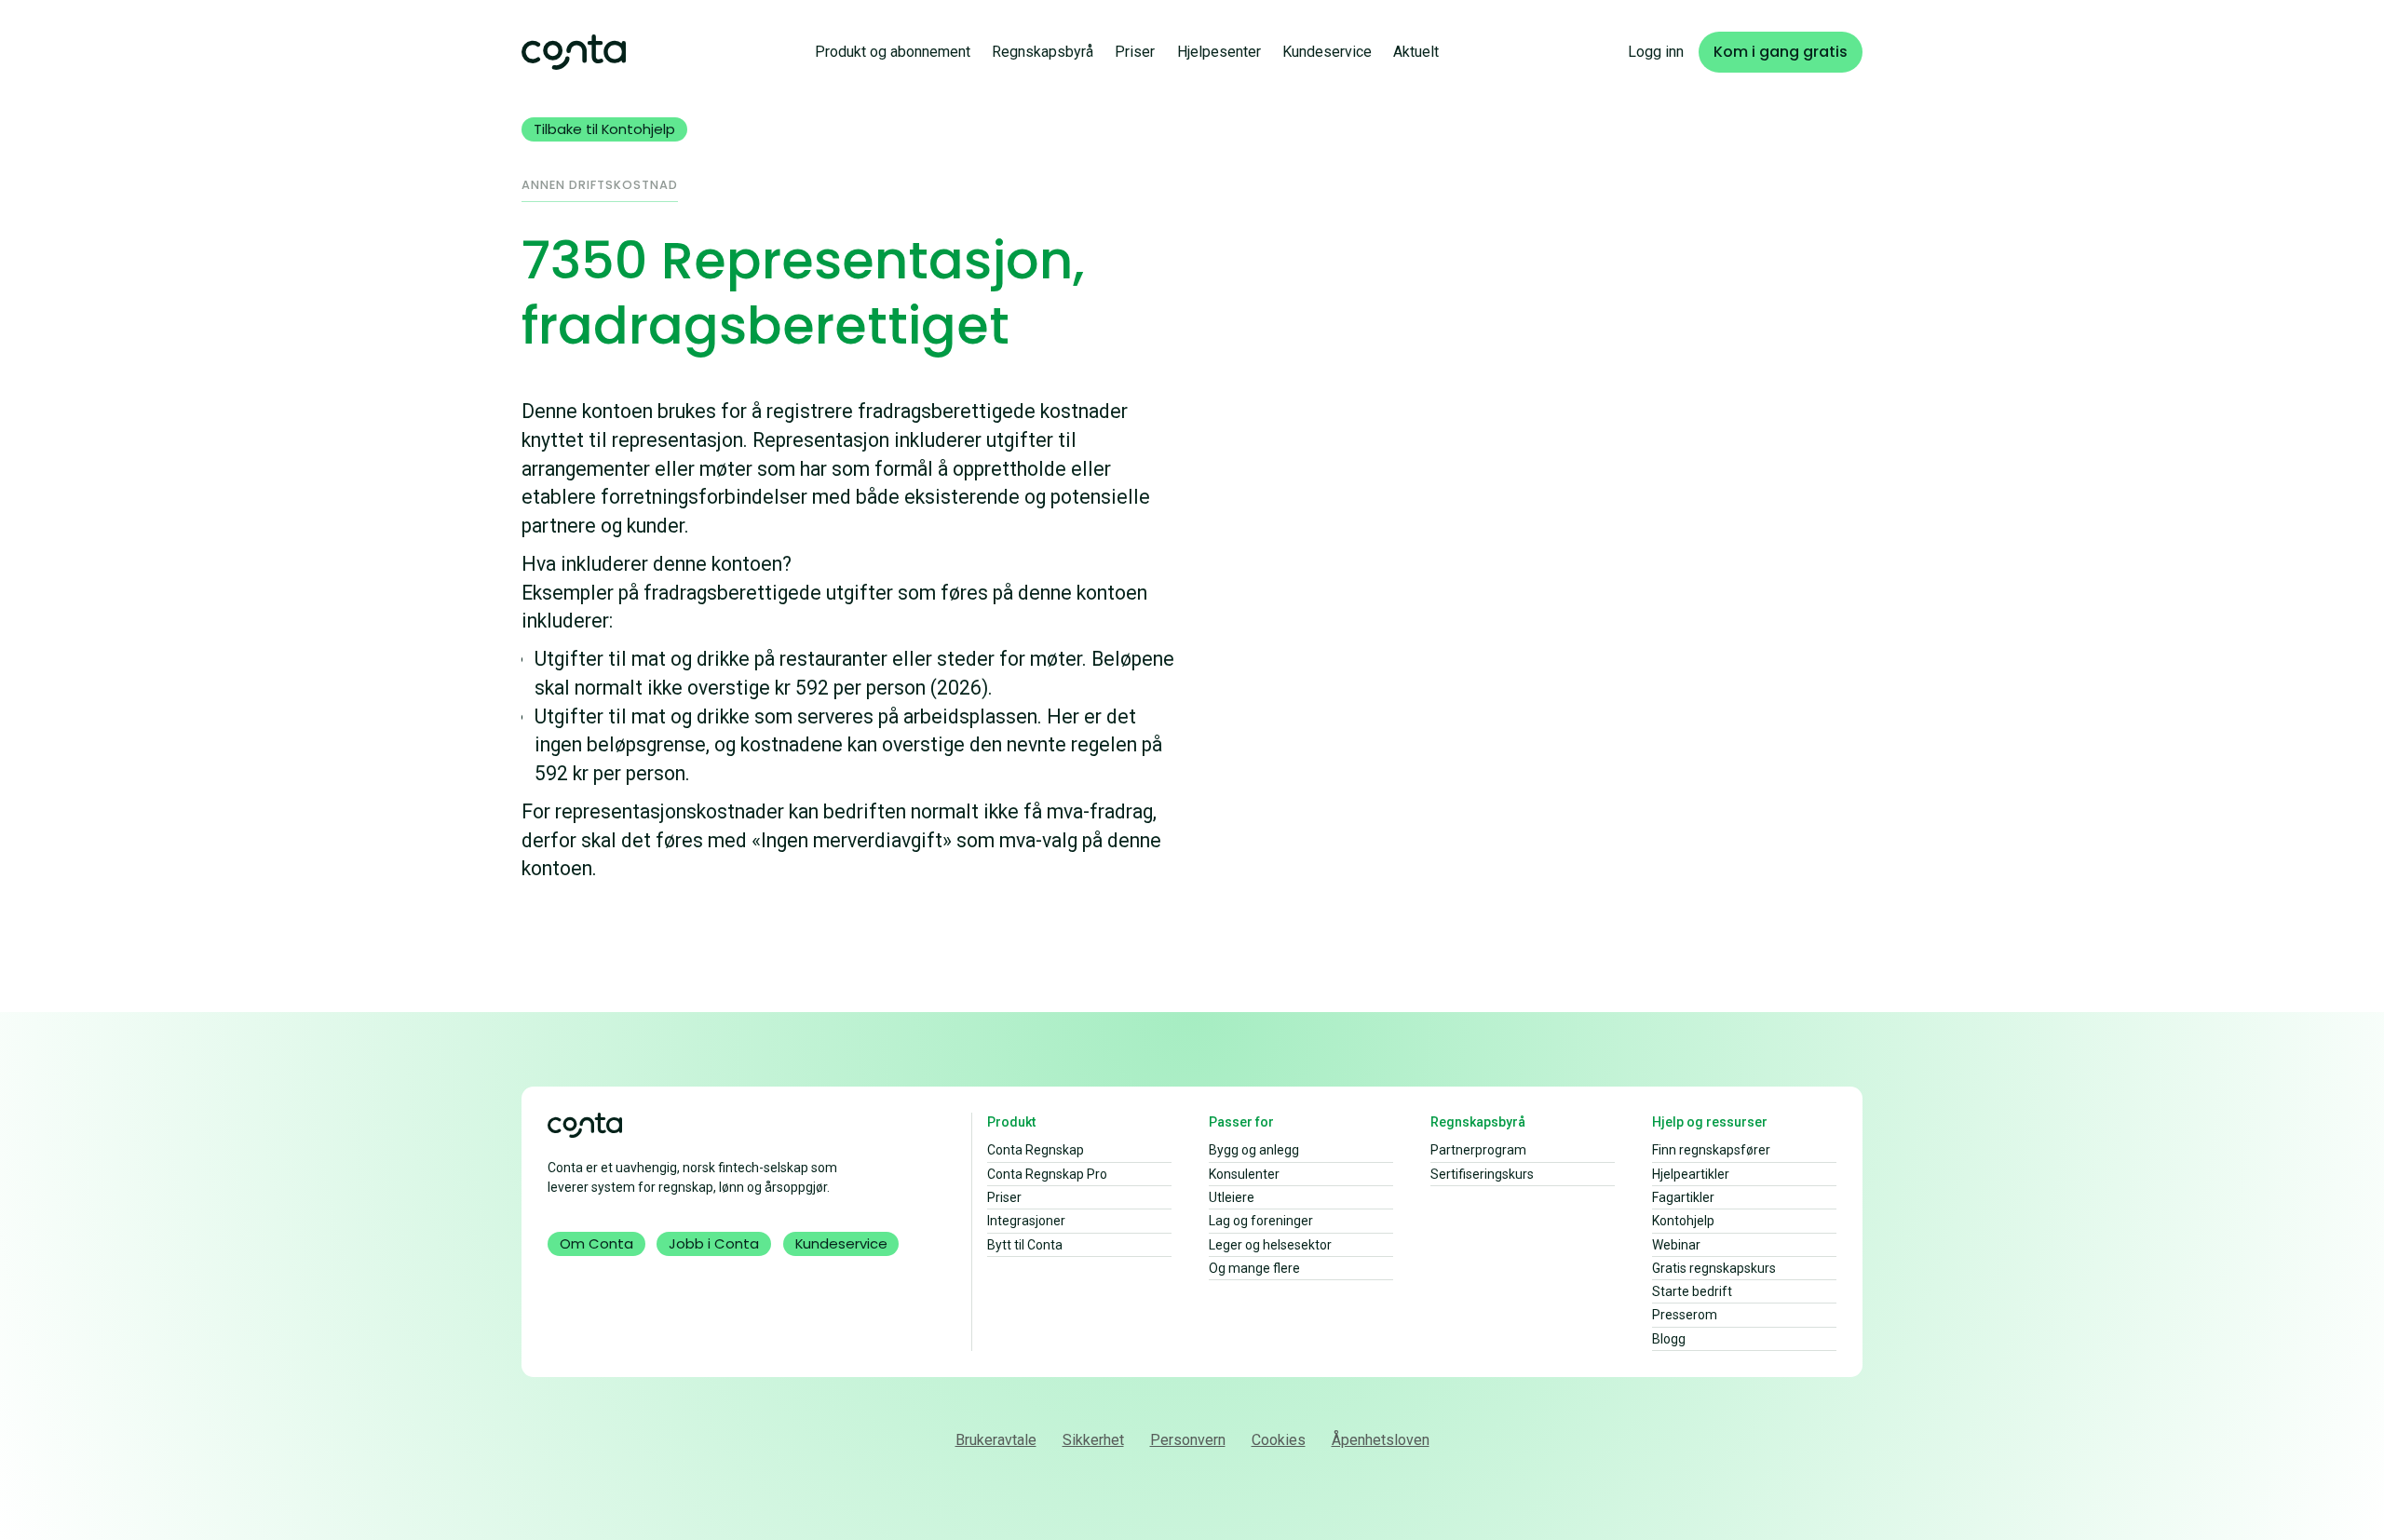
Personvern (1188, 1440)
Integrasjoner (1026, 1221)
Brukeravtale (996, 1440)
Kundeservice (1327, 52)
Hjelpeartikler (1691, 1174)
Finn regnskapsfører (1711, 1150)
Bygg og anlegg (1254, 1150)
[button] (893, 52)
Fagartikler (1683, 1197)
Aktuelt (1416, 52)
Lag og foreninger (1261, 1221)
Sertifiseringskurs (1482, 1174)
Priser (1135, 52)
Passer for (1241, 1122)
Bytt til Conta (1025, 1245)
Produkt (1011, 1122)
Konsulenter (1244, 1174)
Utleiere (1232, 1197)
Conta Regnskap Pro (1047, 1174)
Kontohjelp (1683, 1221)
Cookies (1279, 1440)
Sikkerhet (1093, 1440)
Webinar (1676, 1245)
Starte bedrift (1692, 1291)
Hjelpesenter (1219, 52)
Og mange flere (1254, 1268)
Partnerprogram (1478, 1150)
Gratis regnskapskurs (1714, 1268)
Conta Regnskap (1036, 1150)
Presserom (1685, 1315)
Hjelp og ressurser (1710, 1122)
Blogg (1669, 1339)
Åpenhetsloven (1381, 1440)
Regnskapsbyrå (1043, 52)
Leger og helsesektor (1270, 1245)
